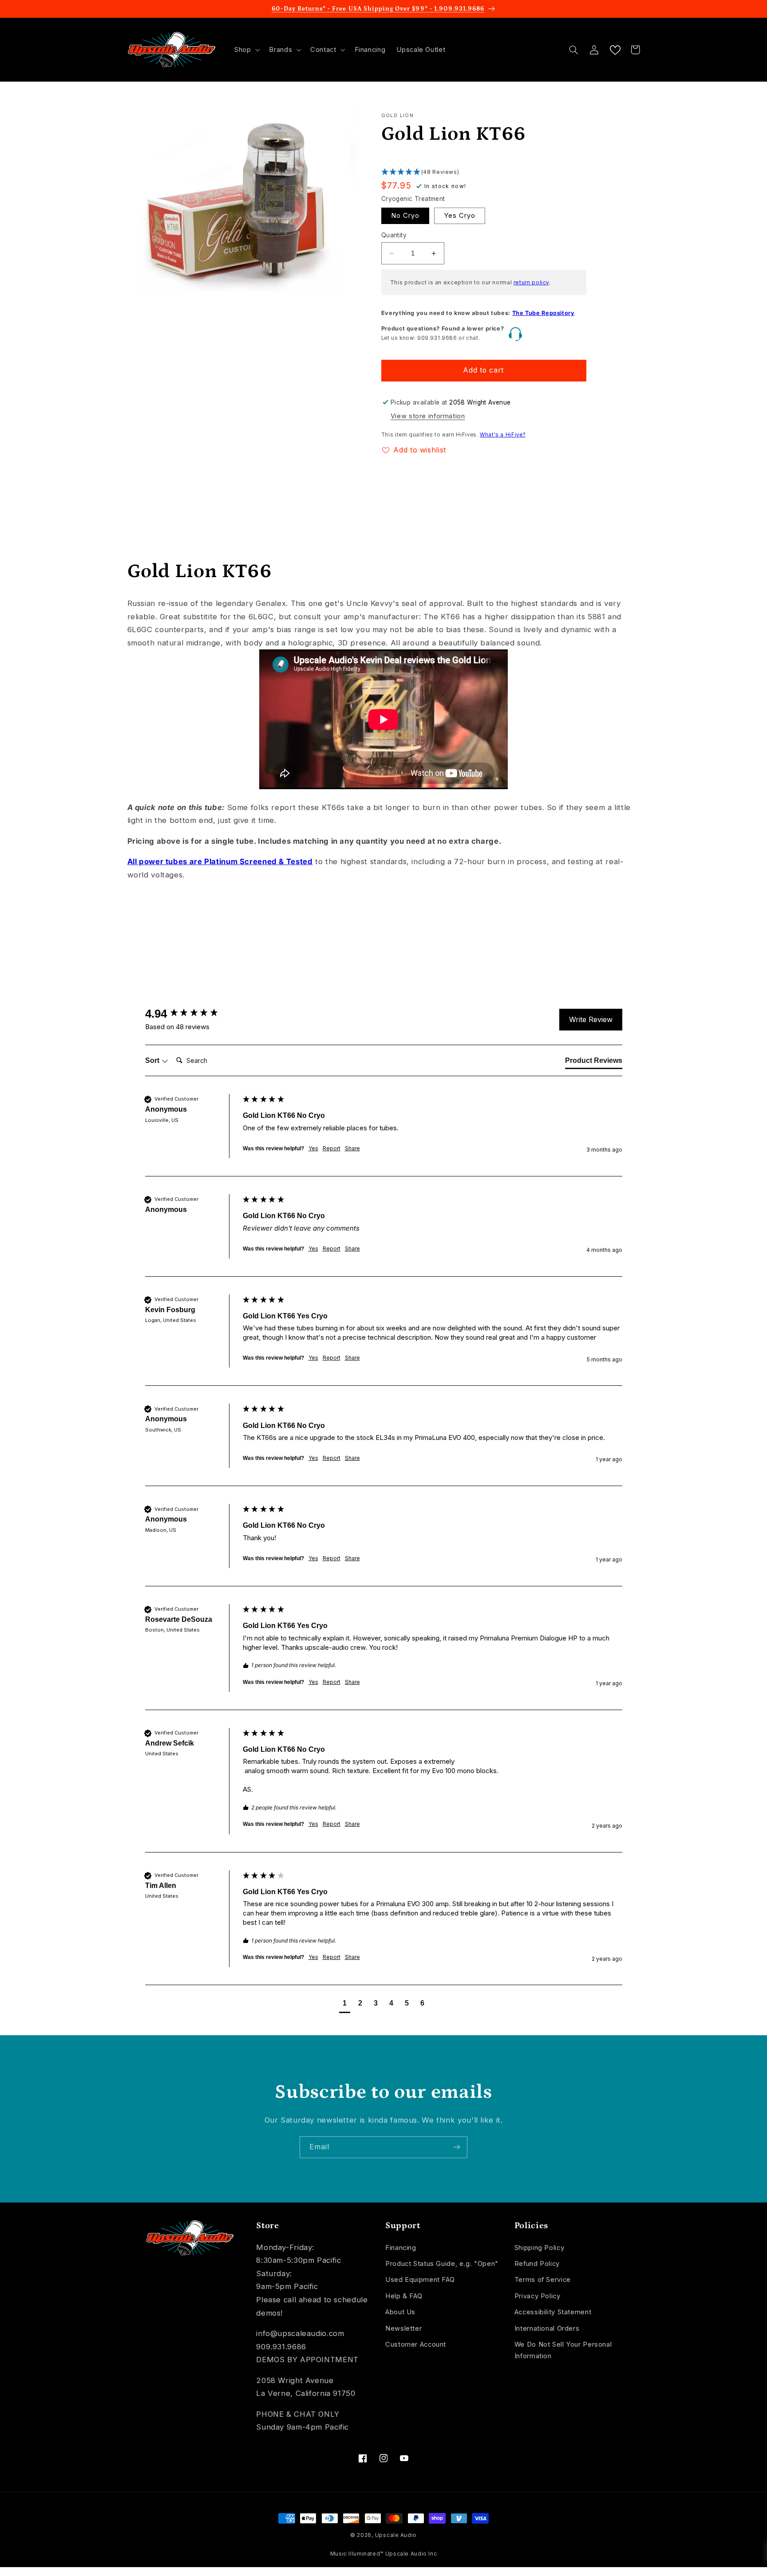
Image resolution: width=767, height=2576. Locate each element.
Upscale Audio (396, 2535)
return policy (531, 282)
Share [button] (352, 1148)
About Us (400, 2312)
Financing (401, 2248)
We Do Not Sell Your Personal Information (563, 2350)
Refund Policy (537, 2264)
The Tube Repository (544, 313)
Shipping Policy (539, 2248)
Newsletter (403, 2328)
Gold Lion (397, 116)
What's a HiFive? (503, 435)
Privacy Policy (538, 2296)
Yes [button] (313, 1148)
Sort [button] (153, 1060)
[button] (246, 50)
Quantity (394, 235)
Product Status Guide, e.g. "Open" (442, 2264)
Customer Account (416, 2344)
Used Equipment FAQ (420, 2280)
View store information (428, 416)
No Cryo (405, 216)
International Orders (547, 2328)
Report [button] (332, 1148)
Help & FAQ (404, 2296)
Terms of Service (543, 2280)
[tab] (594, 1062)
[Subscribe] (457, 2147)
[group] (192, 1014)
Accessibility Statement (553, 2312)
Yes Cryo (460, 216)
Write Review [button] (591, 1019)
